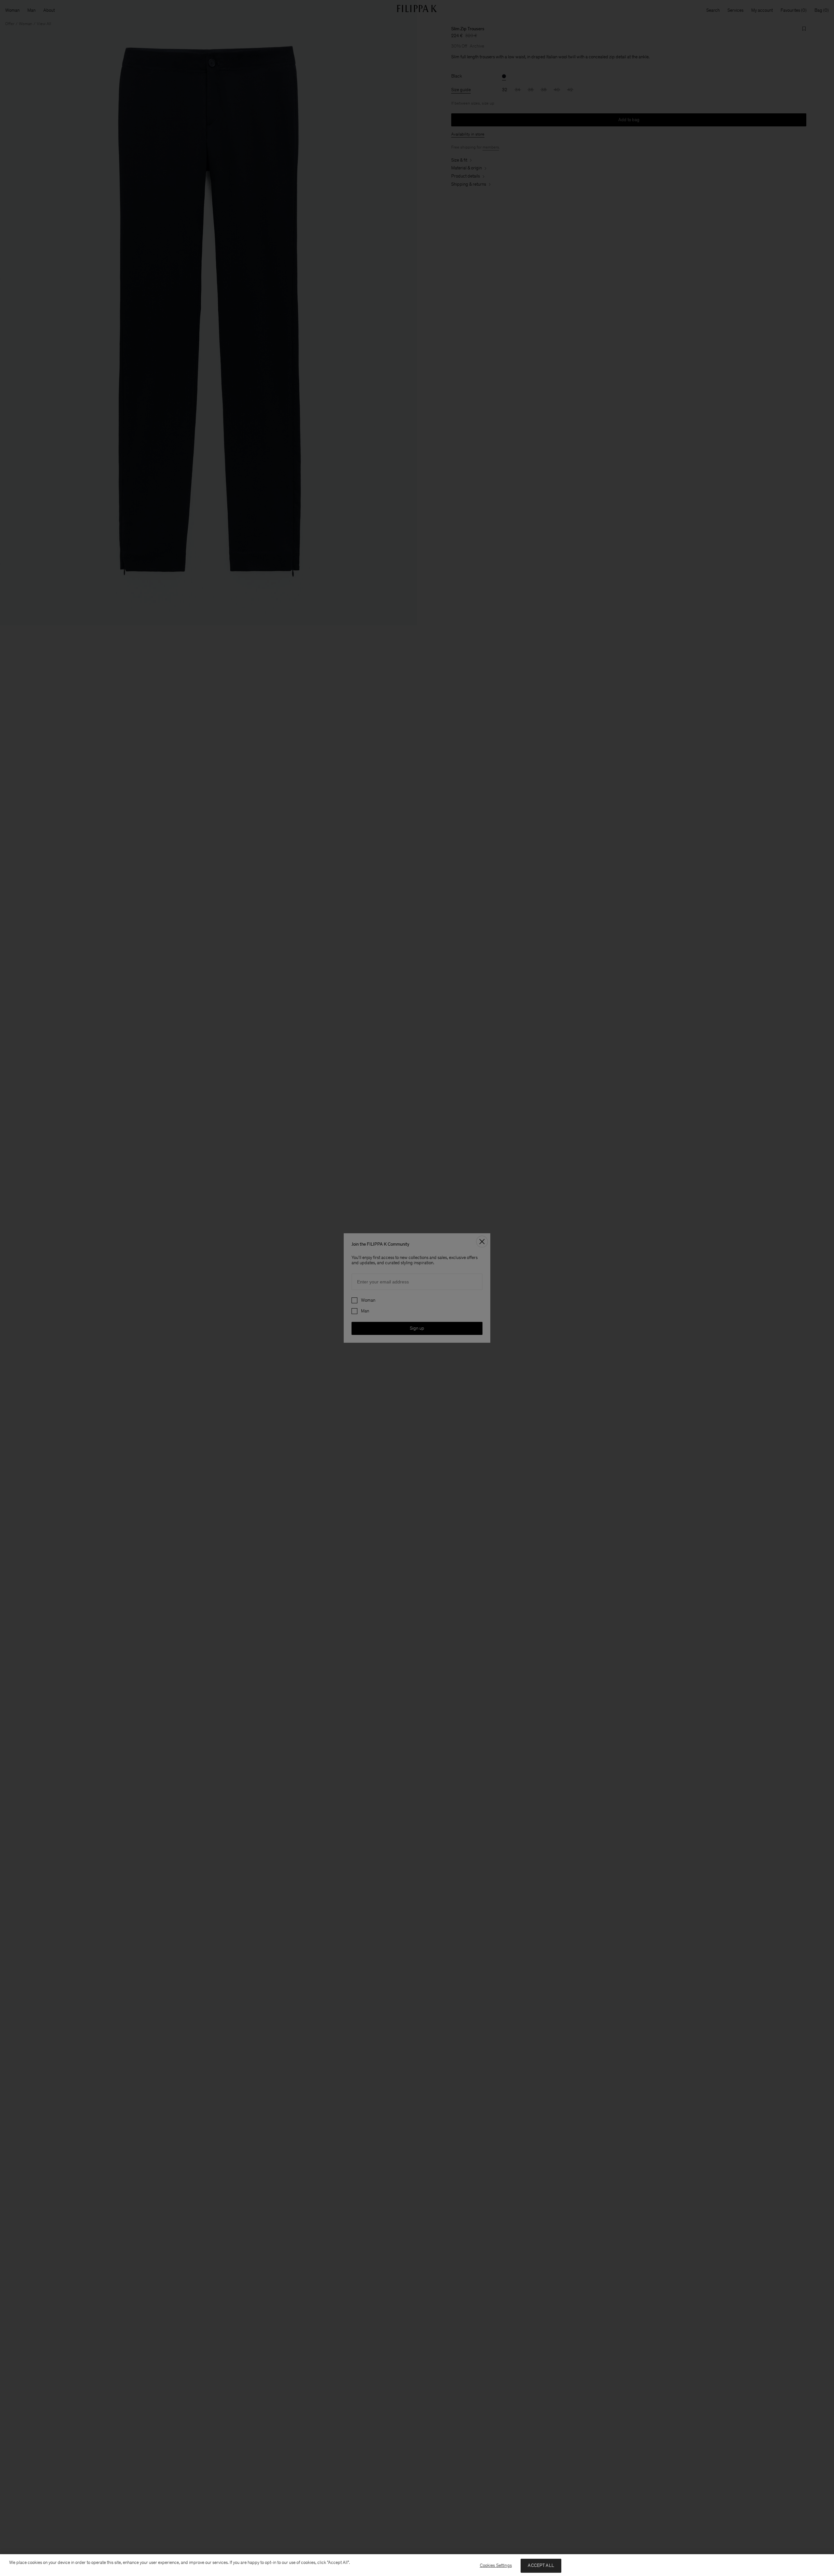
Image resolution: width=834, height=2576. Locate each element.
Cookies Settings (496, 2565)
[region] (417, 2565)
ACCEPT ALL (541, 2565)
